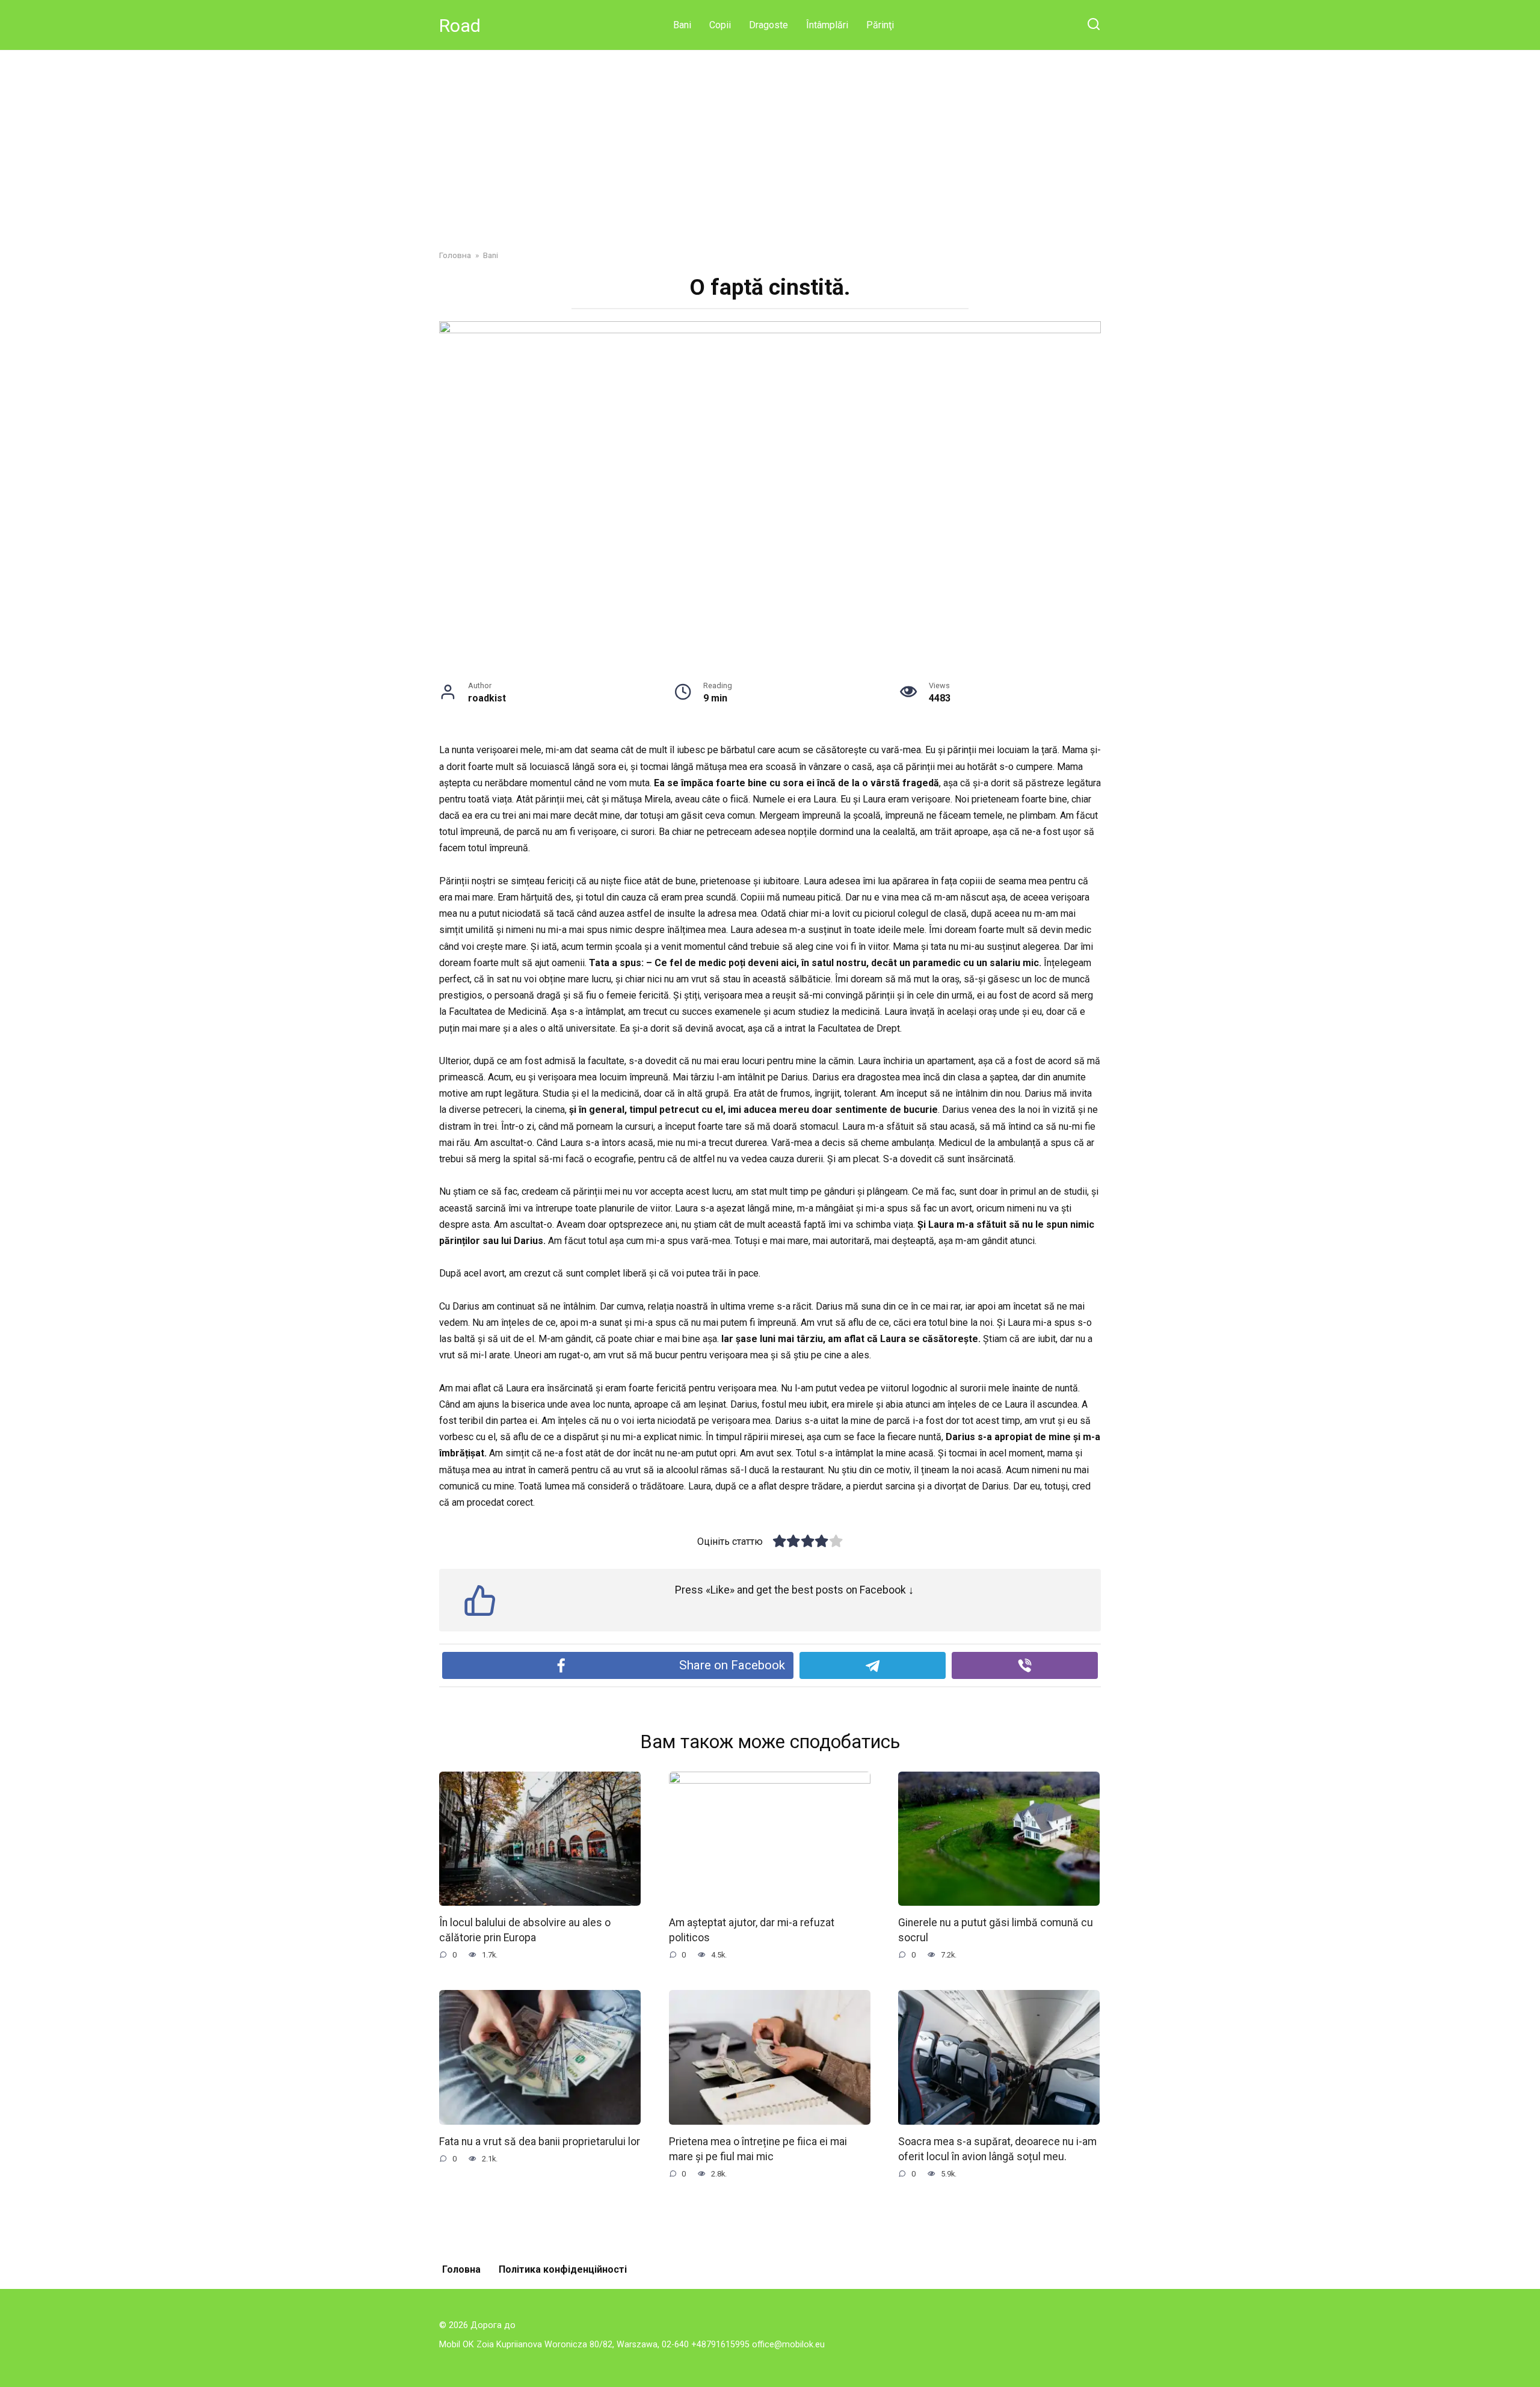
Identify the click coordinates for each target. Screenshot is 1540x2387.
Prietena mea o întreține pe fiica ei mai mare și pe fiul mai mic (758, 2149)
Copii (720, 25)
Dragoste (768, 25)
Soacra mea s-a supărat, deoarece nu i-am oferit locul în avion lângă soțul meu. (997, 2149)
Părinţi (880, 25)
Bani (682, 25)
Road (460, 26)
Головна (461, 2269)
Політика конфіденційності (563, 2269)
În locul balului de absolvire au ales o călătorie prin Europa (525, 1930)
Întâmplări (827, 25)
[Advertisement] (770, 159)
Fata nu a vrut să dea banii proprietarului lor (540, 2142)
